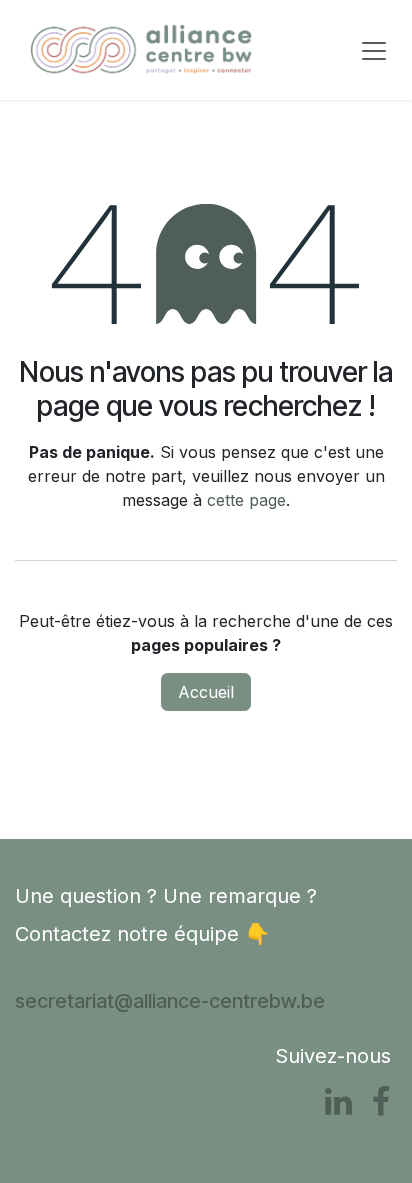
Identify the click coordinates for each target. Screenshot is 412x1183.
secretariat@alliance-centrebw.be (170, 1001)
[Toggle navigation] (374, 50)
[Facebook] (381, 1102)
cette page (246, 500)
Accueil (206, 692)
